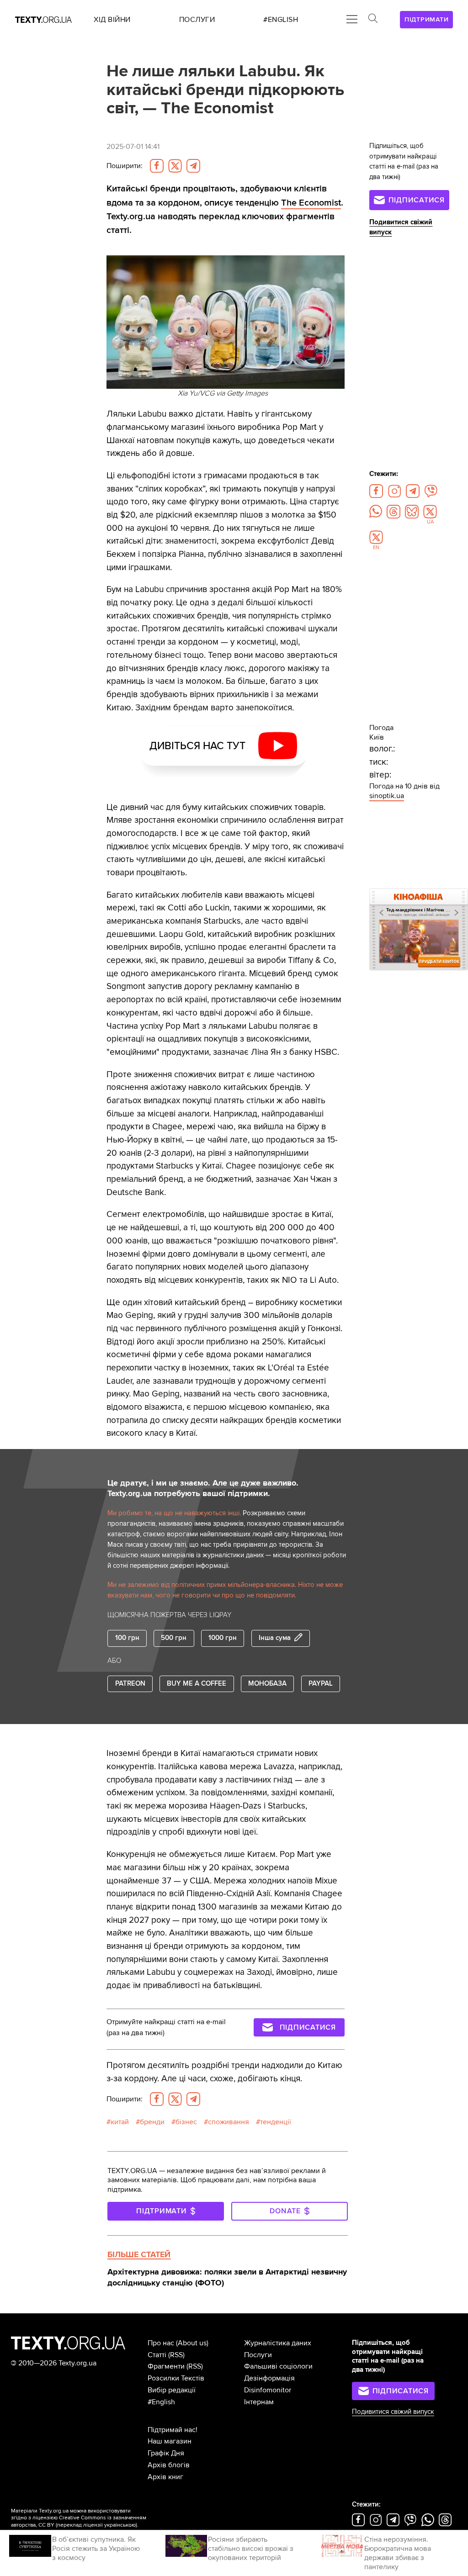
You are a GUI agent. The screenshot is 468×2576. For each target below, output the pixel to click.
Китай (120, 2122)
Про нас (161, 2343)
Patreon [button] (130, 1684)
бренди (152, 2122)
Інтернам (259, 2402)
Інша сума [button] (275, 1638)
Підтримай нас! (173, 2430)
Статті (157, 2355)
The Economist (311, 203)
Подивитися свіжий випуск (393, 2412)
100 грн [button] (127, 1638)
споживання (229, 2122)
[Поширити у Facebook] (157, 166)
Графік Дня (166, 2453)
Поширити (125, 166)
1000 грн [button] (223, 1638)
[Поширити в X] (175, 166)
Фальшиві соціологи (278, 2366)
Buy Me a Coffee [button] (197, 1684)
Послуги (258, 2355)
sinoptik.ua (387, 796)
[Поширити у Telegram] (193, 166)
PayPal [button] (321, 1684)
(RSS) (176, 2355)
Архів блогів (169, 2465)
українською (120, 2525)
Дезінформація (269, 2378)
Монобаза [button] (267, 1684)
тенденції (276, 2122)
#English (161, 2402)
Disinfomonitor (268, 2390)
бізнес (186, 2122)
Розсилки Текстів (176, 2378)
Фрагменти (166, 2366)
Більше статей (139, 2254)
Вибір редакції (172, 2390)
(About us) (192, 2343)
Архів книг (165, 2477)
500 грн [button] (174, 1638)
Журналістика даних (278, 2343)
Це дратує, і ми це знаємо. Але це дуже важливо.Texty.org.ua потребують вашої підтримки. (203, 1488)
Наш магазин (170, 2441)
